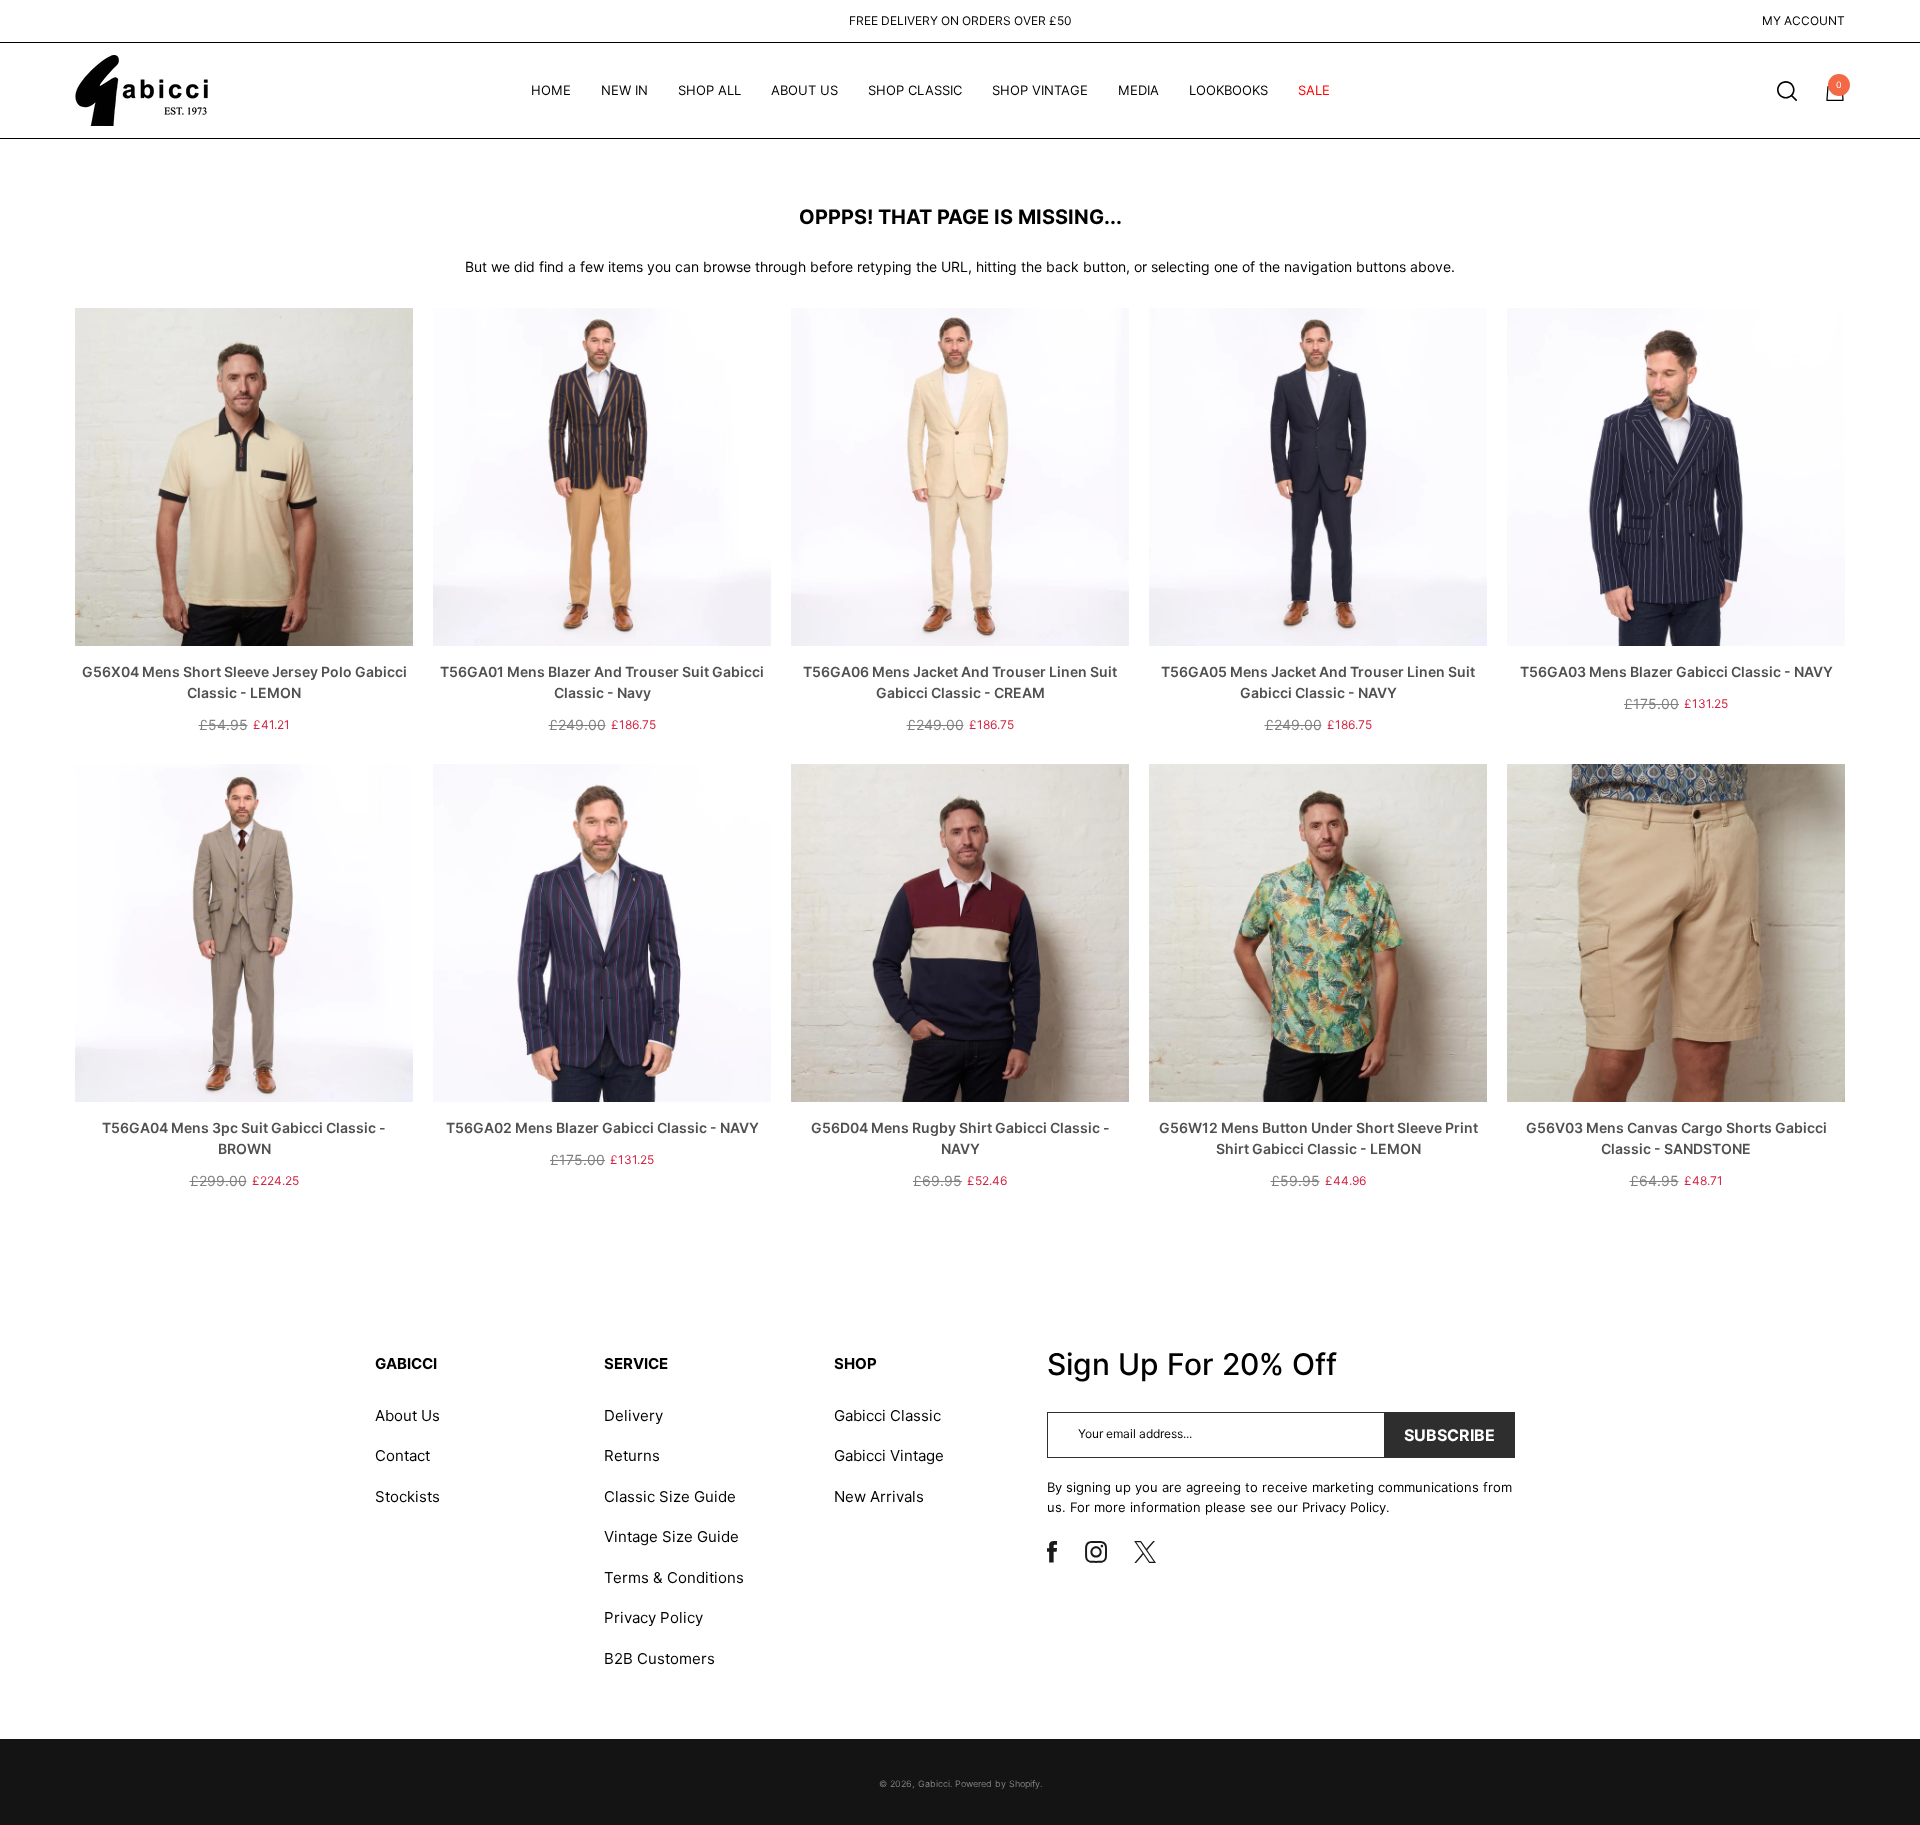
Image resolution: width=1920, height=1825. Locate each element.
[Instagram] (1103, 1552)
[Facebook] (1060, 1552)
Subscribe (1449, 1435)
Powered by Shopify (997, 1783)
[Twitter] (1153, 1552)
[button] (1787, 91)
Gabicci (934, 1783)
